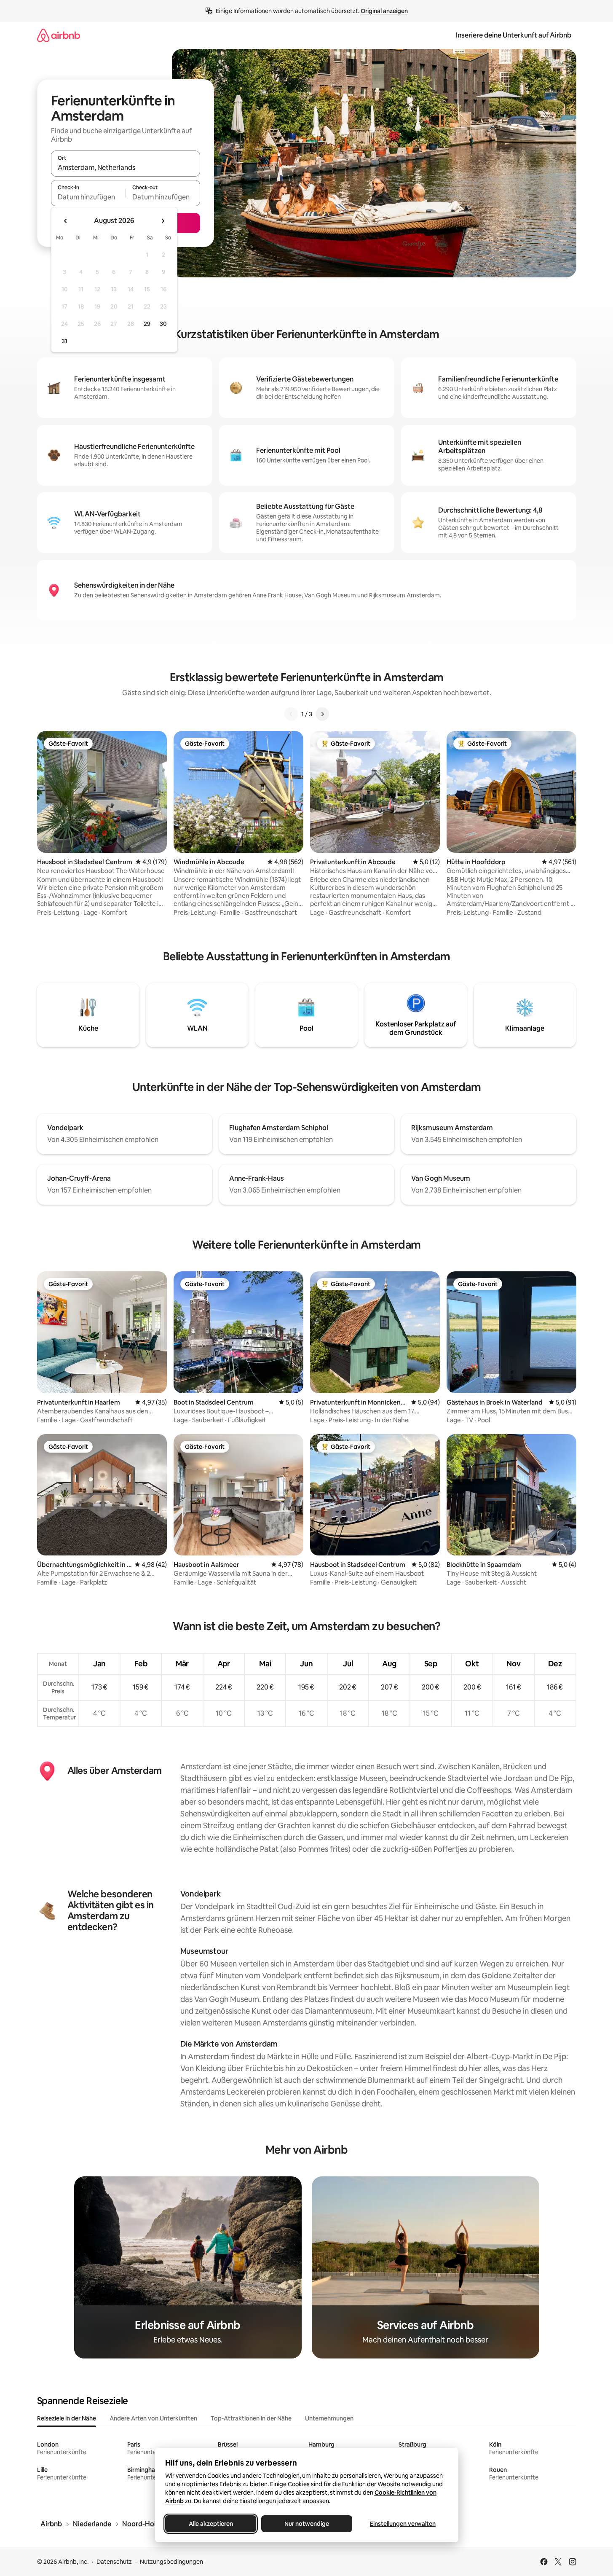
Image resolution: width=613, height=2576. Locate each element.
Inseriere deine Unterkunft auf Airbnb (514, 35)
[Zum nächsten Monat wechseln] (163, 221)
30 (163, 324)
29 (147, 324)
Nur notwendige (307, 2524)
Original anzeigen (384, 11)
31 (64, 341)
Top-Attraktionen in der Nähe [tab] (251, 2418)
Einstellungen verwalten (403, 2524)
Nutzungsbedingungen (171, 2562)
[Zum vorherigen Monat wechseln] (66, 221)
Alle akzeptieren (210, 2524)
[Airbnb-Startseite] (59, 35)
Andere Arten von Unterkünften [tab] (153, 2418)
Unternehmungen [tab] (329, 2418)
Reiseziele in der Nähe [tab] (67, 2418)
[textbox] (88, 197)
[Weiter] (322, 714)
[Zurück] (291, 714)
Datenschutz (114, 2562)
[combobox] (126, 167)
